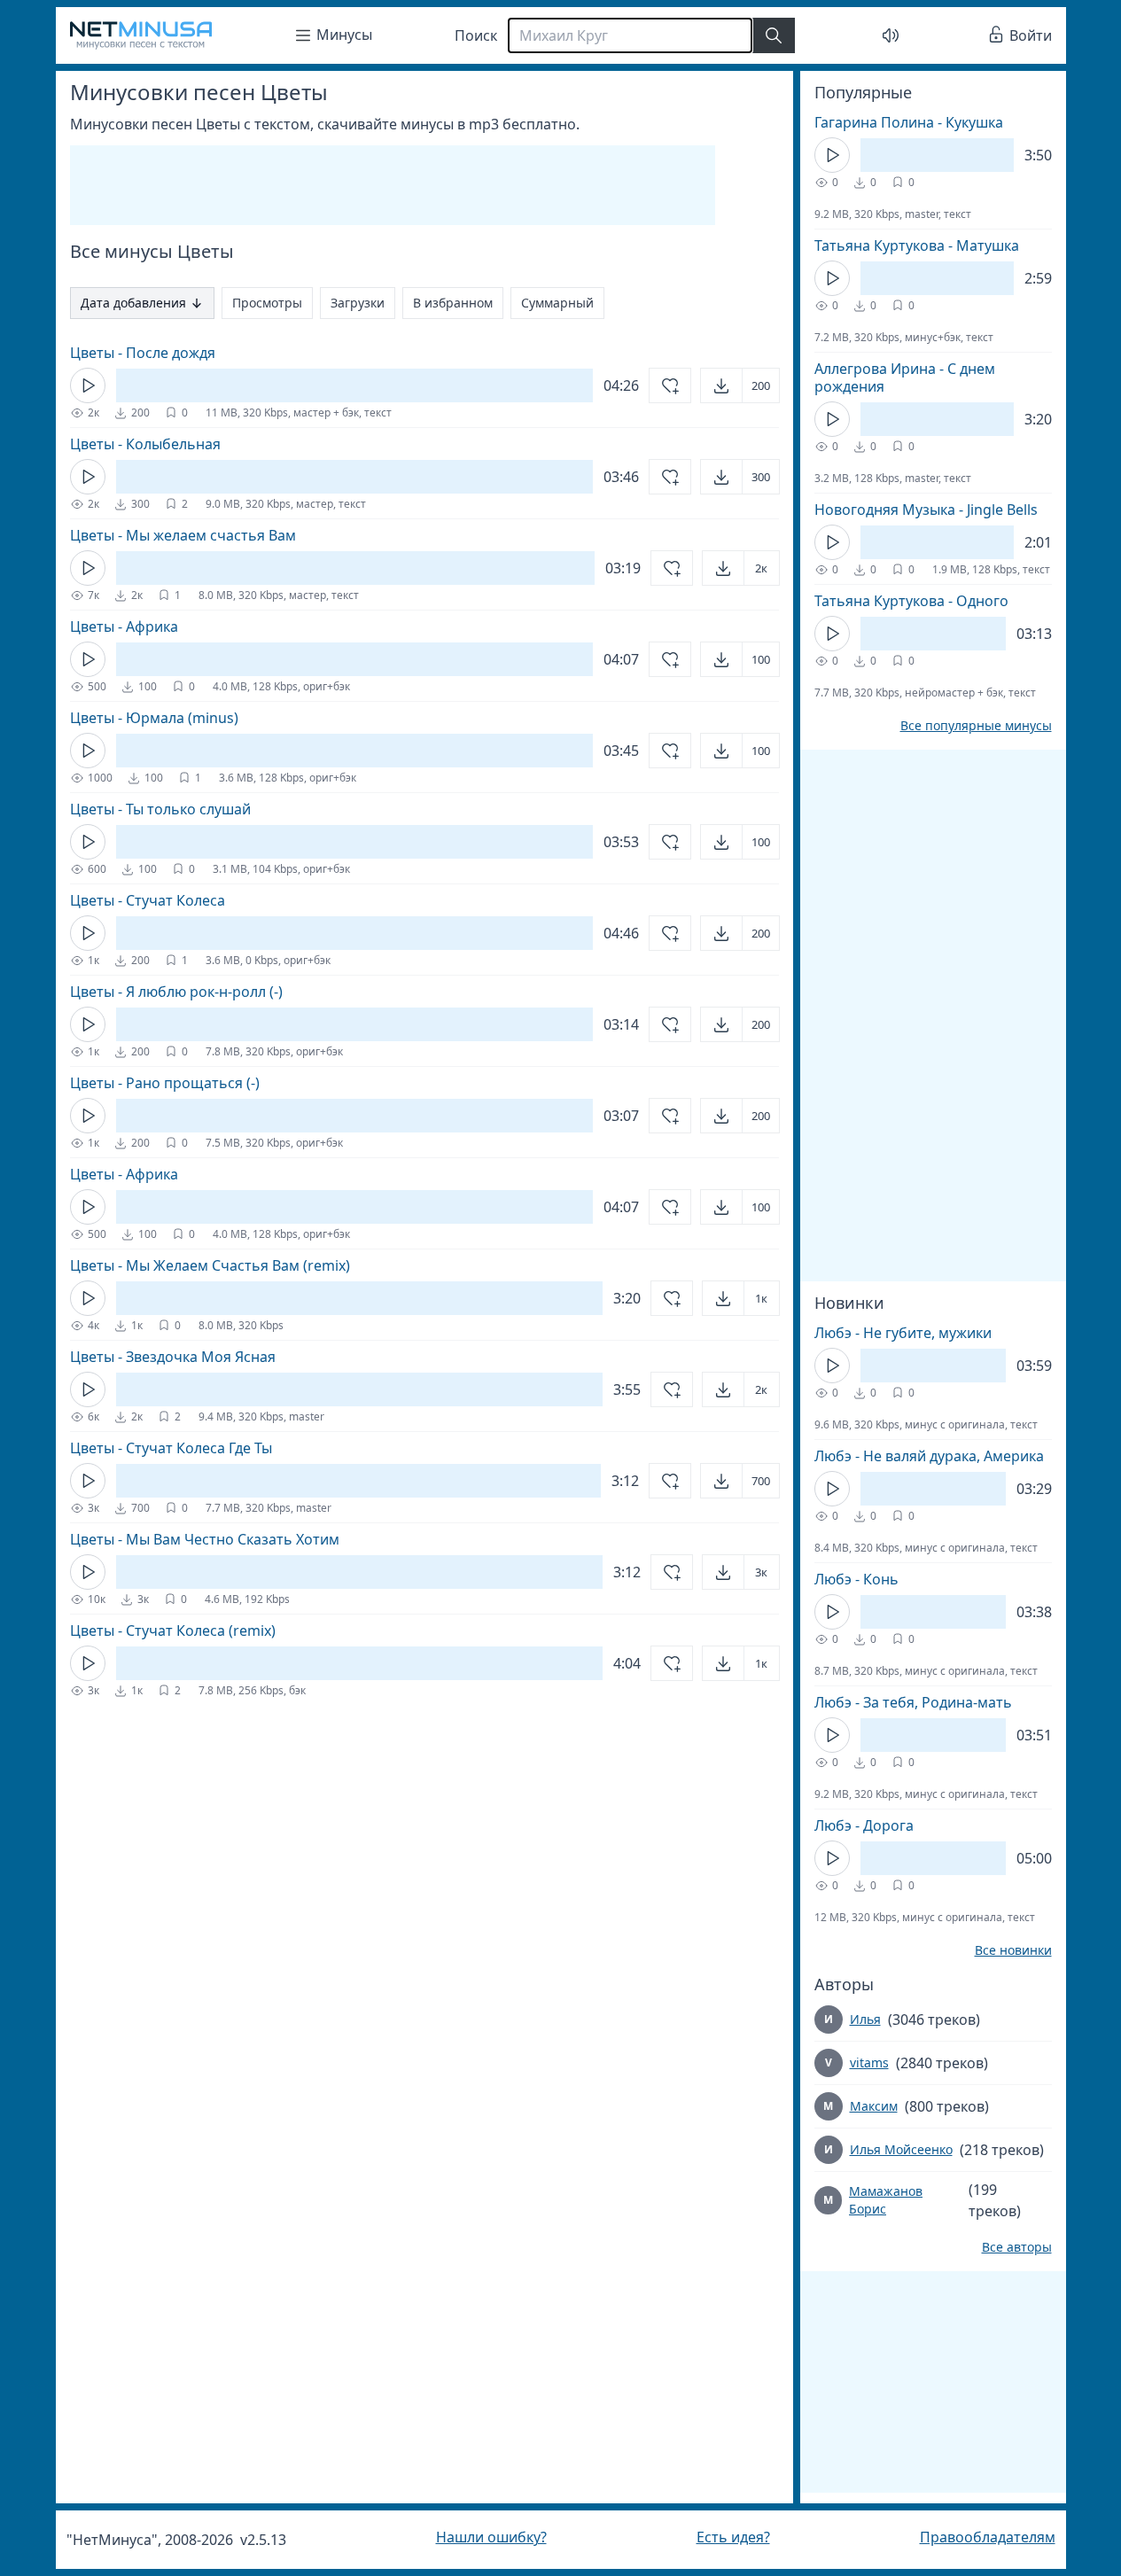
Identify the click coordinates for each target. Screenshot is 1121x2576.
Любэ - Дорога (864, 1825)
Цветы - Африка (124, 626)
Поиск (476, 35)
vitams (869, 2062)
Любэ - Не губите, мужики (903, 1333)
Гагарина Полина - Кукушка (909, 122)
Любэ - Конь (856, 1579)
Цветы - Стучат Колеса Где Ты (171, 1448)
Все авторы (1017, 2247)
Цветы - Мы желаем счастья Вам (183, 535)
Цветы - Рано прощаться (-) (165, 1083)
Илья (865, 2019)
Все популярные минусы (976, 726)
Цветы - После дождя (143, 353)
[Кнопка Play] (88, 385)
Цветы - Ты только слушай (160, 809)
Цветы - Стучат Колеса (148, 900)
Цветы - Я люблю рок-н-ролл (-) (176, 992)
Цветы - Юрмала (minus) (154, 718)
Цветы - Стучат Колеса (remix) (173, 1630)
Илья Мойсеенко (901, 2149)
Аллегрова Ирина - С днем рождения (905, 377)
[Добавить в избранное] (670, 385)
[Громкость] (891, 35)
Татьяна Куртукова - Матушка (917, 245)
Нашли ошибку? (491, 2537)
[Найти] (774, 35)
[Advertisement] (393, 185)
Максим (874, 2106)
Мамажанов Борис (886, 2200)
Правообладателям (988, 2537)
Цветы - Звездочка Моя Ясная (173, 1357)
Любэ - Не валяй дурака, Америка (929, 1456)
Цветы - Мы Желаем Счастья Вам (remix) (210, 1265)
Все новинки (1013, 1950)
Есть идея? (733, 2537)
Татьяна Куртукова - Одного (911, 601)
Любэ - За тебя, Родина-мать (913, 1702)
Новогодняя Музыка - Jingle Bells (926, 510)
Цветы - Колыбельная (145, 444)
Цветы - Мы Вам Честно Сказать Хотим (205, 1539)
